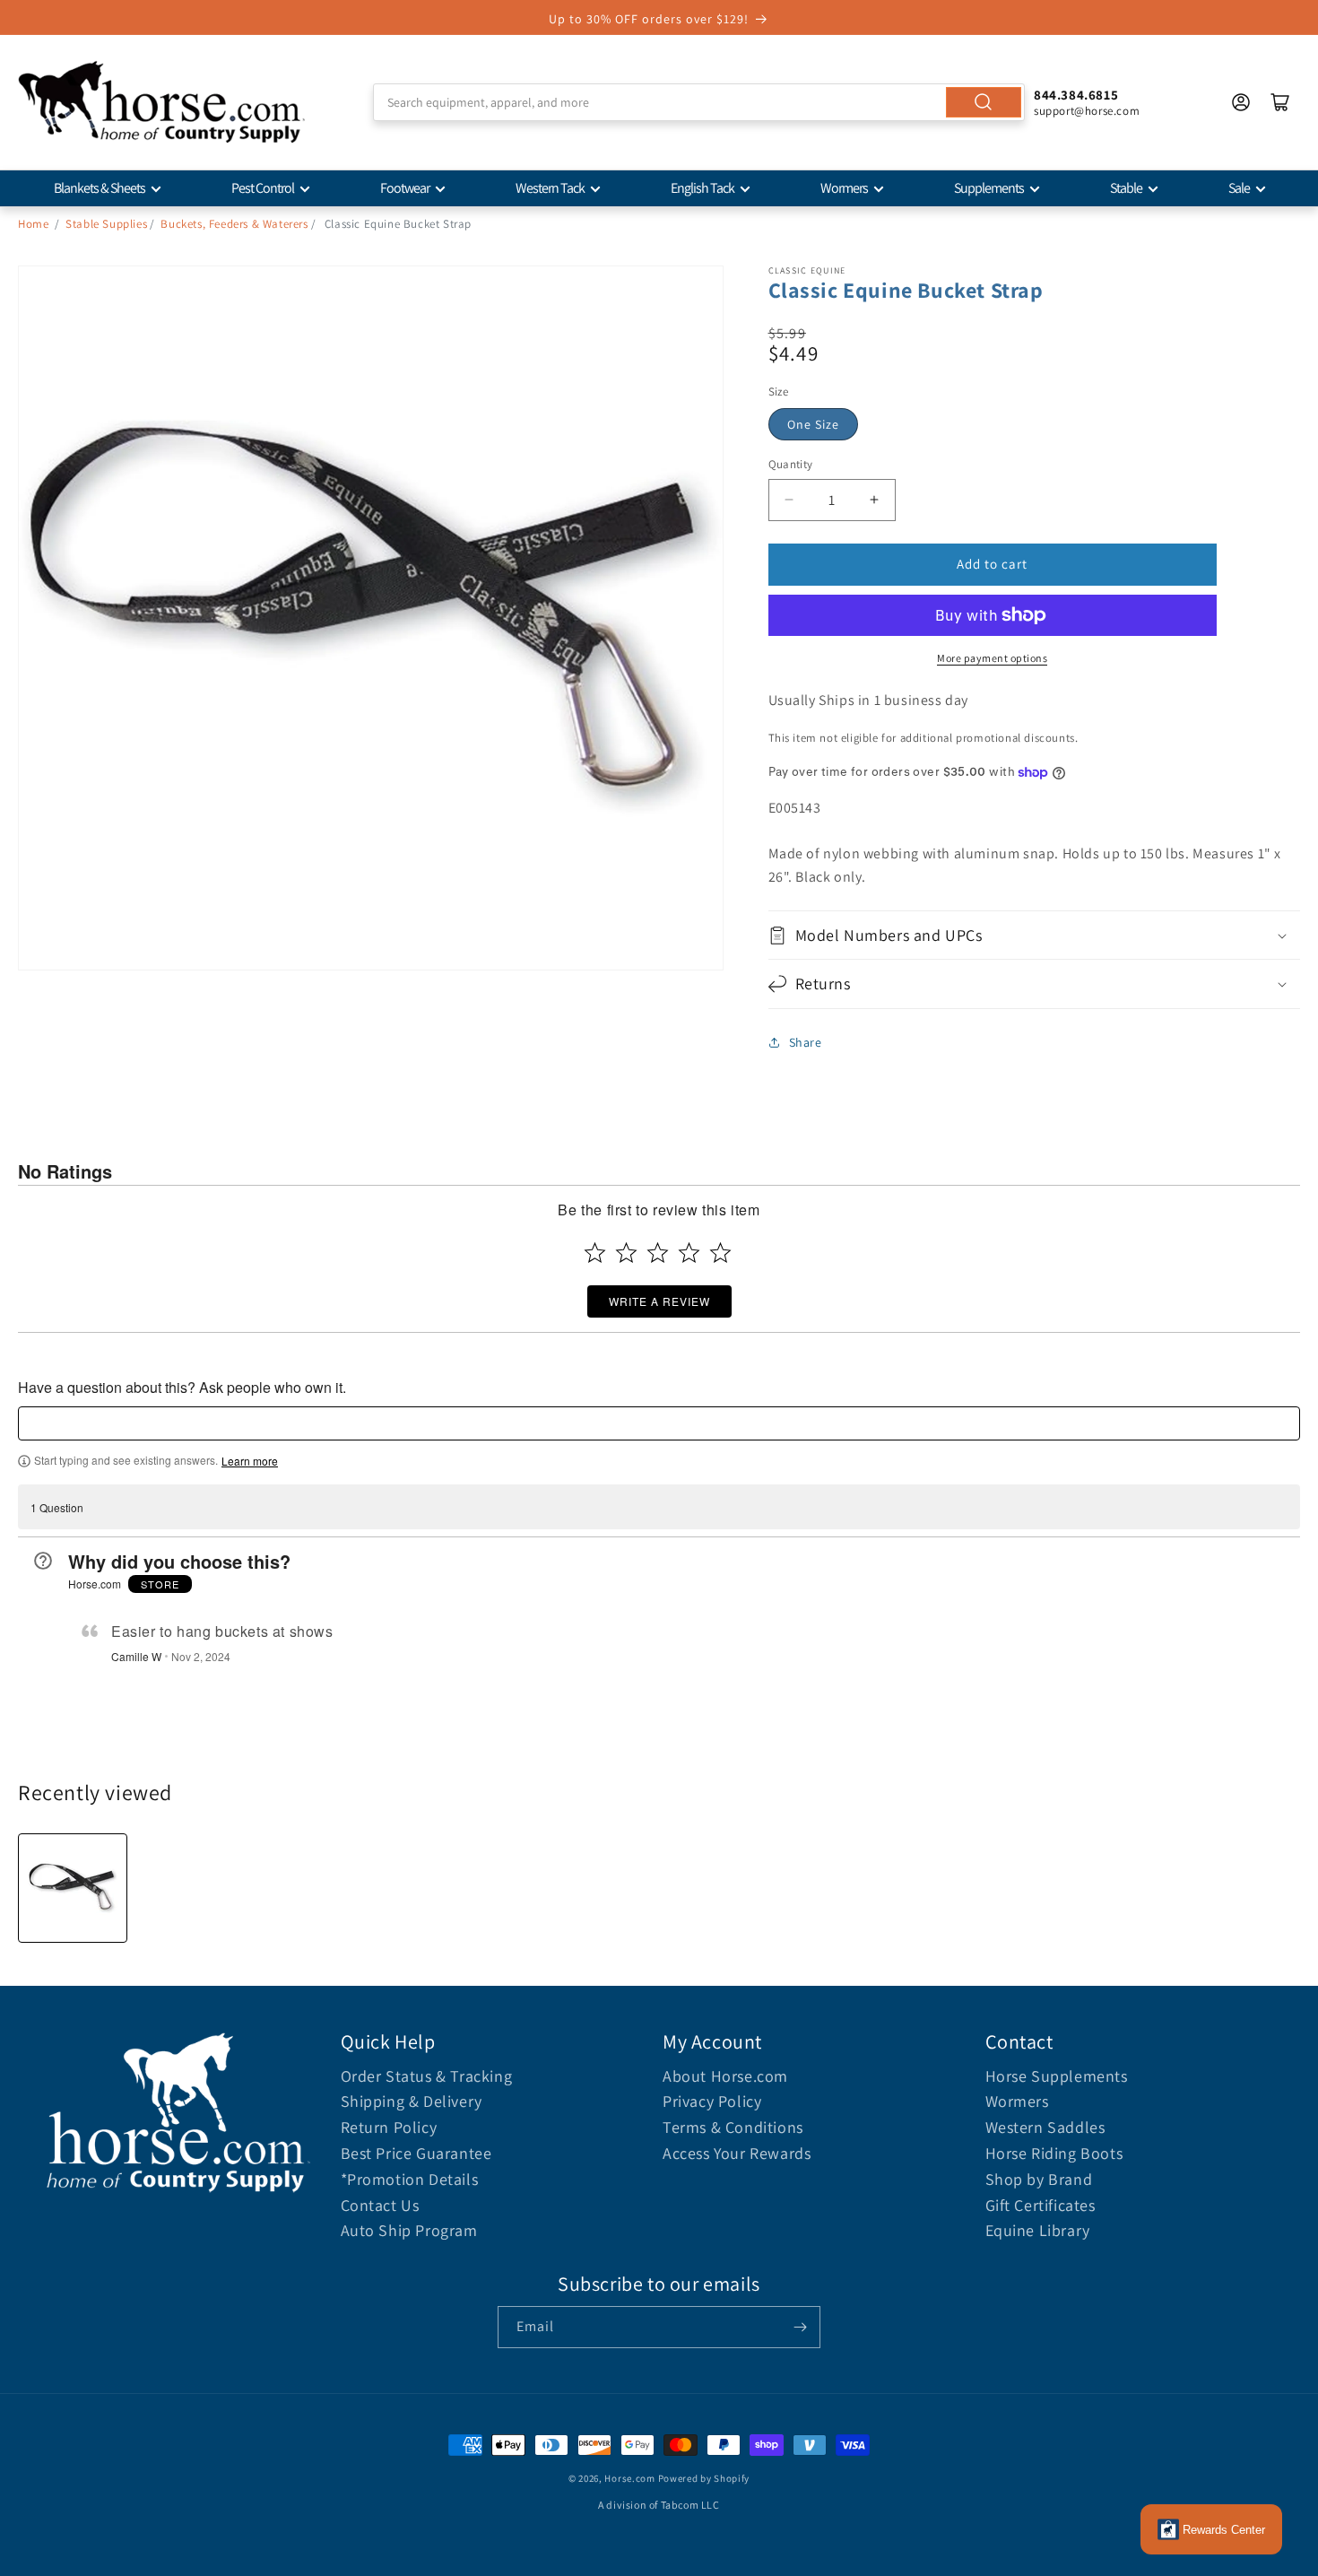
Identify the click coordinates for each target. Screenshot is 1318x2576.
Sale (1239, 188)
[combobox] (699, 102)
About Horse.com (725, 2076)
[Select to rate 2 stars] (626, 1253)
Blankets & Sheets (100, 188)
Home (33, 224)
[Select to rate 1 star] (595, 1253)
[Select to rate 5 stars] (720, 1253)
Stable (1126, 188)
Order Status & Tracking (427, 2076)
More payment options (992, 658)
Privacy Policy (712, 2101)
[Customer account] (1241, 102)
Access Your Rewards (737, 2153)
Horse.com (629, 2478)
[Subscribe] (800, 2327)
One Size (813, 424)
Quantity (791, 464)
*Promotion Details (410, 2179)
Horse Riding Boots (1054, 2153)
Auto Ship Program (409, 2230)
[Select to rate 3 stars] (658, 1253)
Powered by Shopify (704, 2478)
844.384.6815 (1076, 95)
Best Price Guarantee (416, 2153)
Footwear (405, 188)
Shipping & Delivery (412, 2101)
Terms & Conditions (733, 2127)
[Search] (984, 102)
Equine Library (1038, 2230)
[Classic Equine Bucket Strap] (73, 1888)
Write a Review (659, 1301)
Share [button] (806, 1042)
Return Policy (389, 2127)
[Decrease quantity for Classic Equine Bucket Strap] (789, 500)
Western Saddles (1045, 2127)
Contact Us (380, 2205)
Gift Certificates (1041, 2205)
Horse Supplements (1057, 2076)
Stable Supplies (106, 224)
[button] (1035, 935)
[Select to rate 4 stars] (689, 1253)
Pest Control (263, 188)
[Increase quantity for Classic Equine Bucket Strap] (875, 500)
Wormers (844, 188)
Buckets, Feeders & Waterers (234, 224)
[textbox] (659, 1423)
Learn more (250, 1461)
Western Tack (550, 188)
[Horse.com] (161, 102)
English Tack (702, 188)
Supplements (989, 188)
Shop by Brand (1039, 2179)
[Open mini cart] (1280, 102)
